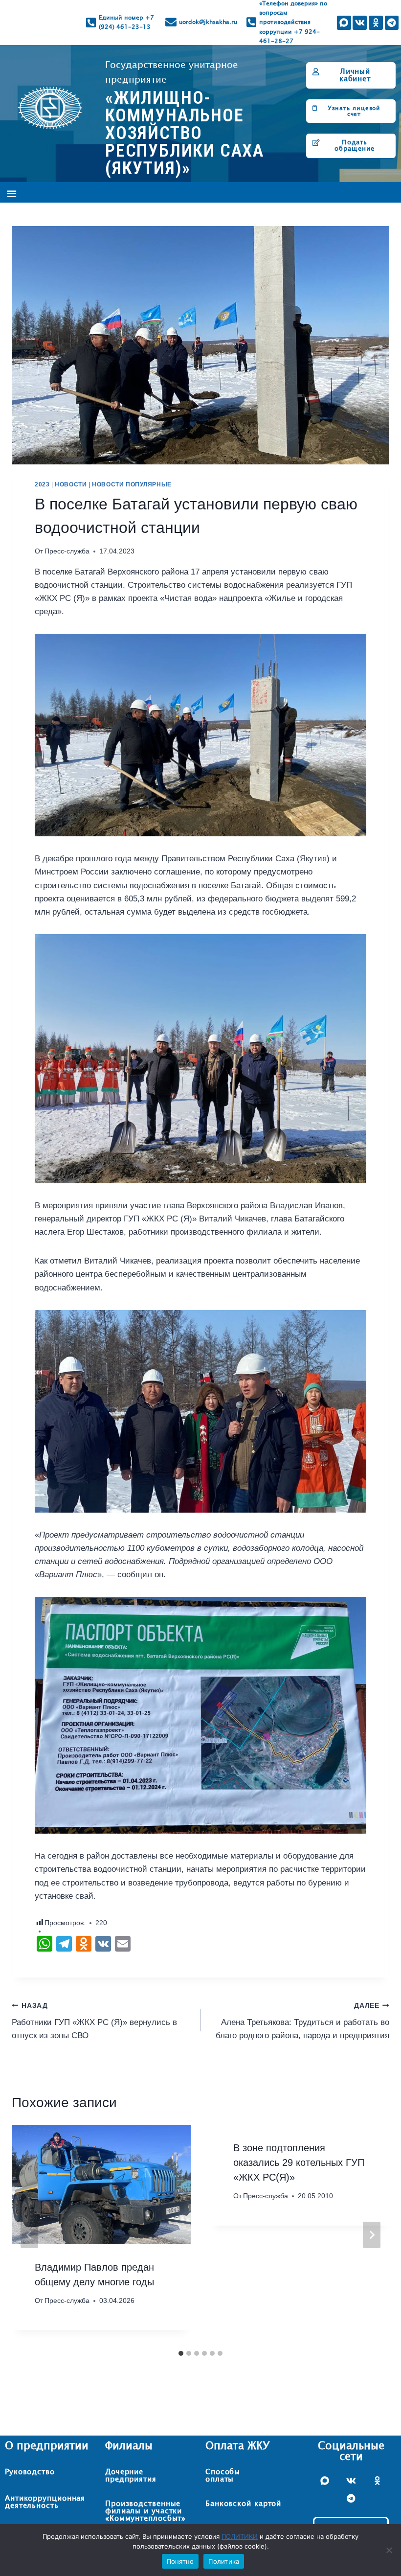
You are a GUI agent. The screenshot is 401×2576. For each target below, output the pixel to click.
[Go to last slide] (29, 2235)
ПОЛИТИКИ (240, 2536)
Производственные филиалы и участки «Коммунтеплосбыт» (145, 2511)
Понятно (180, 2561)
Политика (224, 2561)
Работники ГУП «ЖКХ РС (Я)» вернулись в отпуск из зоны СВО (94, 2021)
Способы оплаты (223, 2476)
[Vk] (360, 23)
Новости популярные (132, 484)
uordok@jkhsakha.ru (208, 22)
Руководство (30, 2472)
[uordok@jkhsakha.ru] (171, 22)
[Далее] (372, 2235)
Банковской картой (243, 2504)
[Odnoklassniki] (376, 23)
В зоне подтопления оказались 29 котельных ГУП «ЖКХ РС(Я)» (299, 2162)
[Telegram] (391, 23)
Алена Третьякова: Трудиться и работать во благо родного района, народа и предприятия (302, 2021)
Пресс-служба (67, 551)
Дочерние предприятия (131, 2476)
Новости (71, 484)
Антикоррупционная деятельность (45, 2502)
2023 (42, 484)
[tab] (181, 2353)
